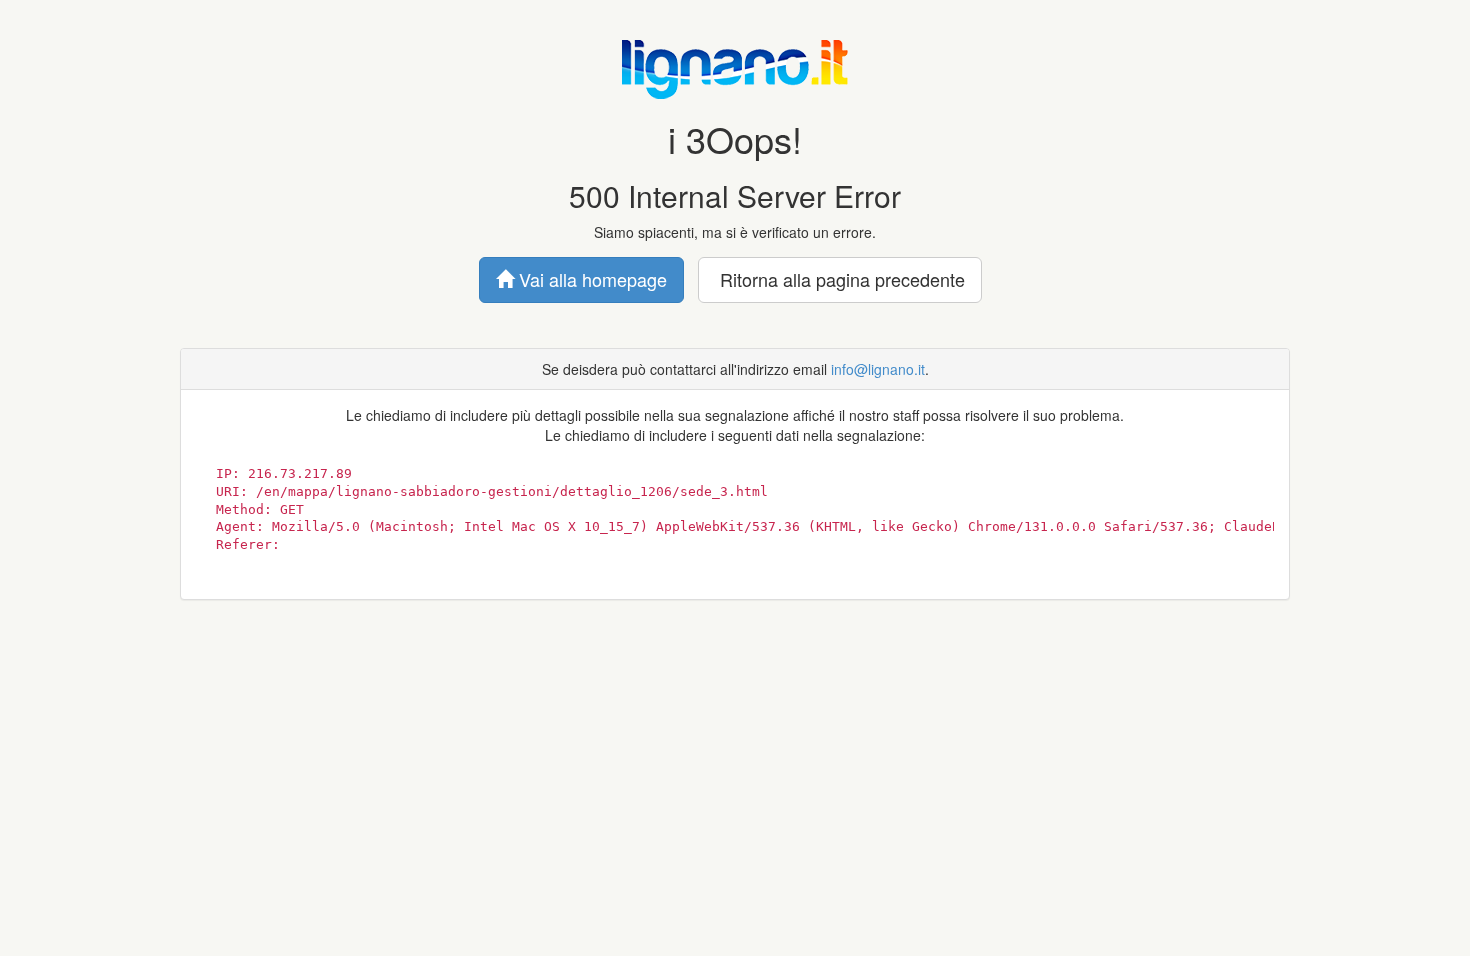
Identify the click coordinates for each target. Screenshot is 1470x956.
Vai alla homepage (590, 279)
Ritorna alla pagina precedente (840, 279)
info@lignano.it (878, 369)
